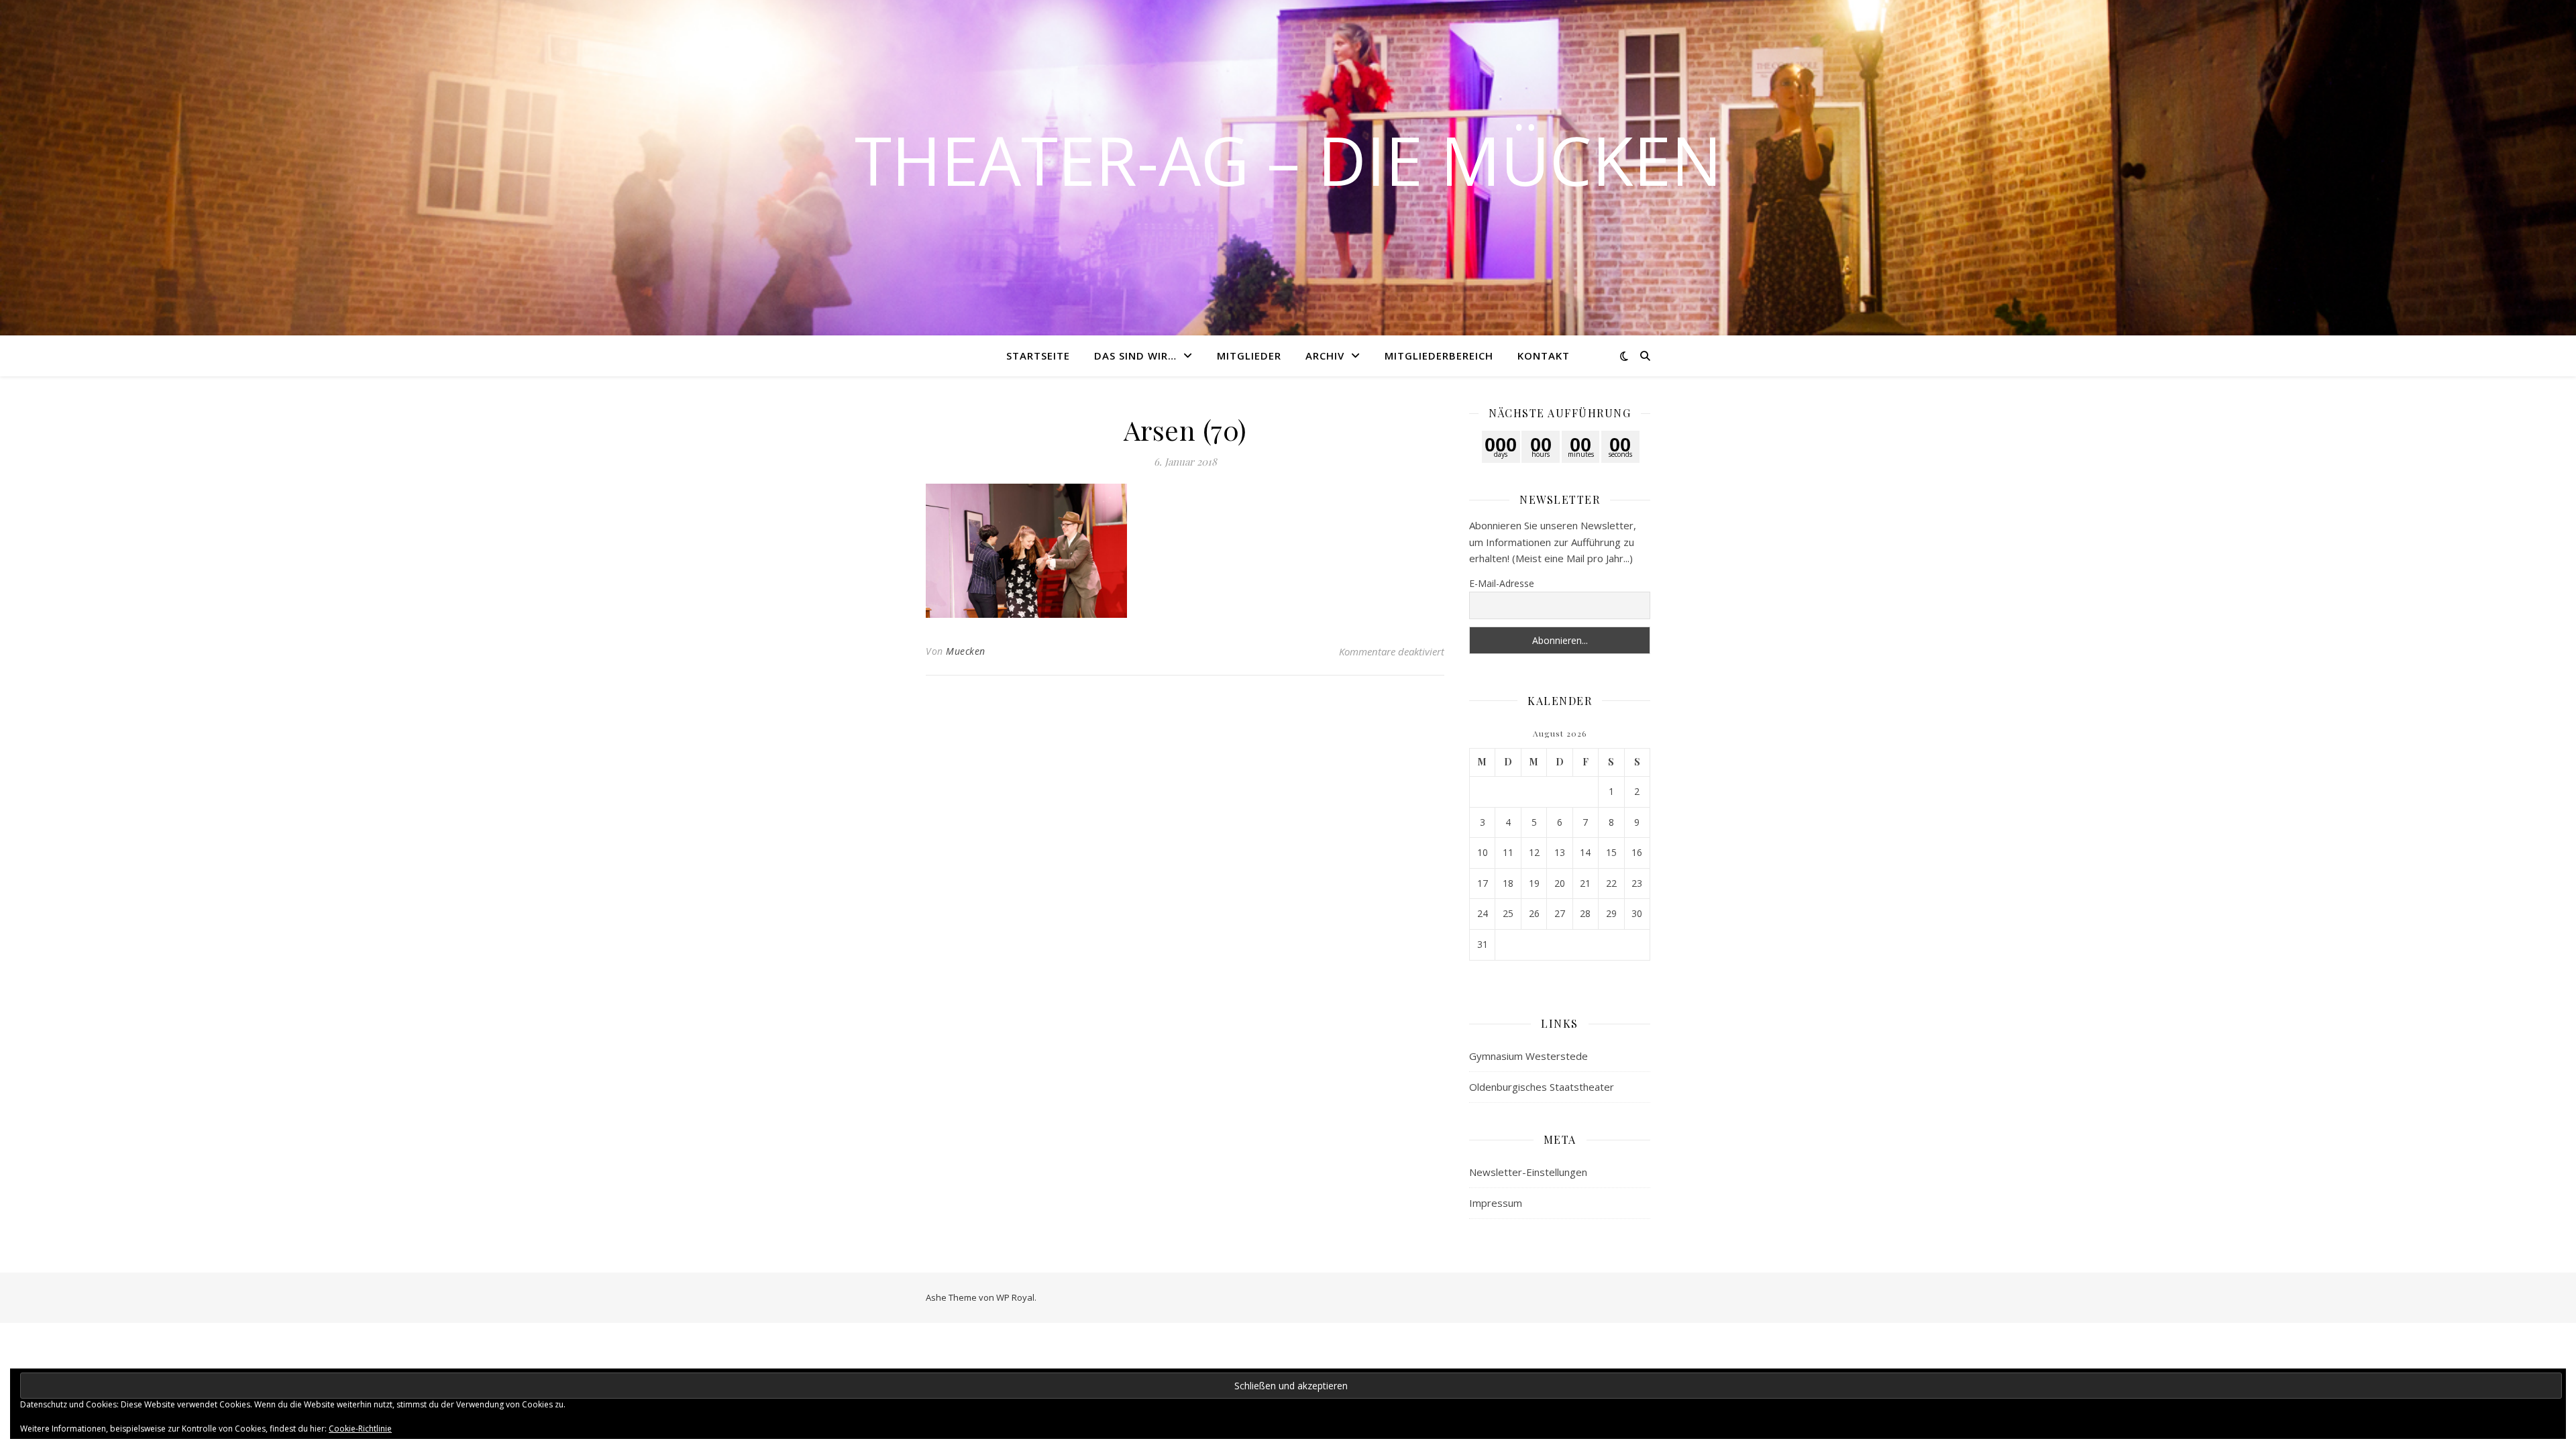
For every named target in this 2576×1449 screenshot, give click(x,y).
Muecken (966, 651)
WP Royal (1015, 1297)
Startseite (1038, 356)
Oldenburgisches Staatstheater (1542, 1087)
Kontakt (1544, 356)
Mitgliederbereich (1439, 356)
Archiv (1325, 356)
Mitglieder (1249, 356)
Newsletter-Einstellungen (1528, 1172)
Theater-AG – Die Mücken (1288, 160)
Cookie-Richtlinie (360, 1429)
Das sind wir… (1135, 356)
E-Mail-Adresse (1502, 583)
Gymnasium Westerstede (1528, 1056)
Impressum (1496, 1203)
